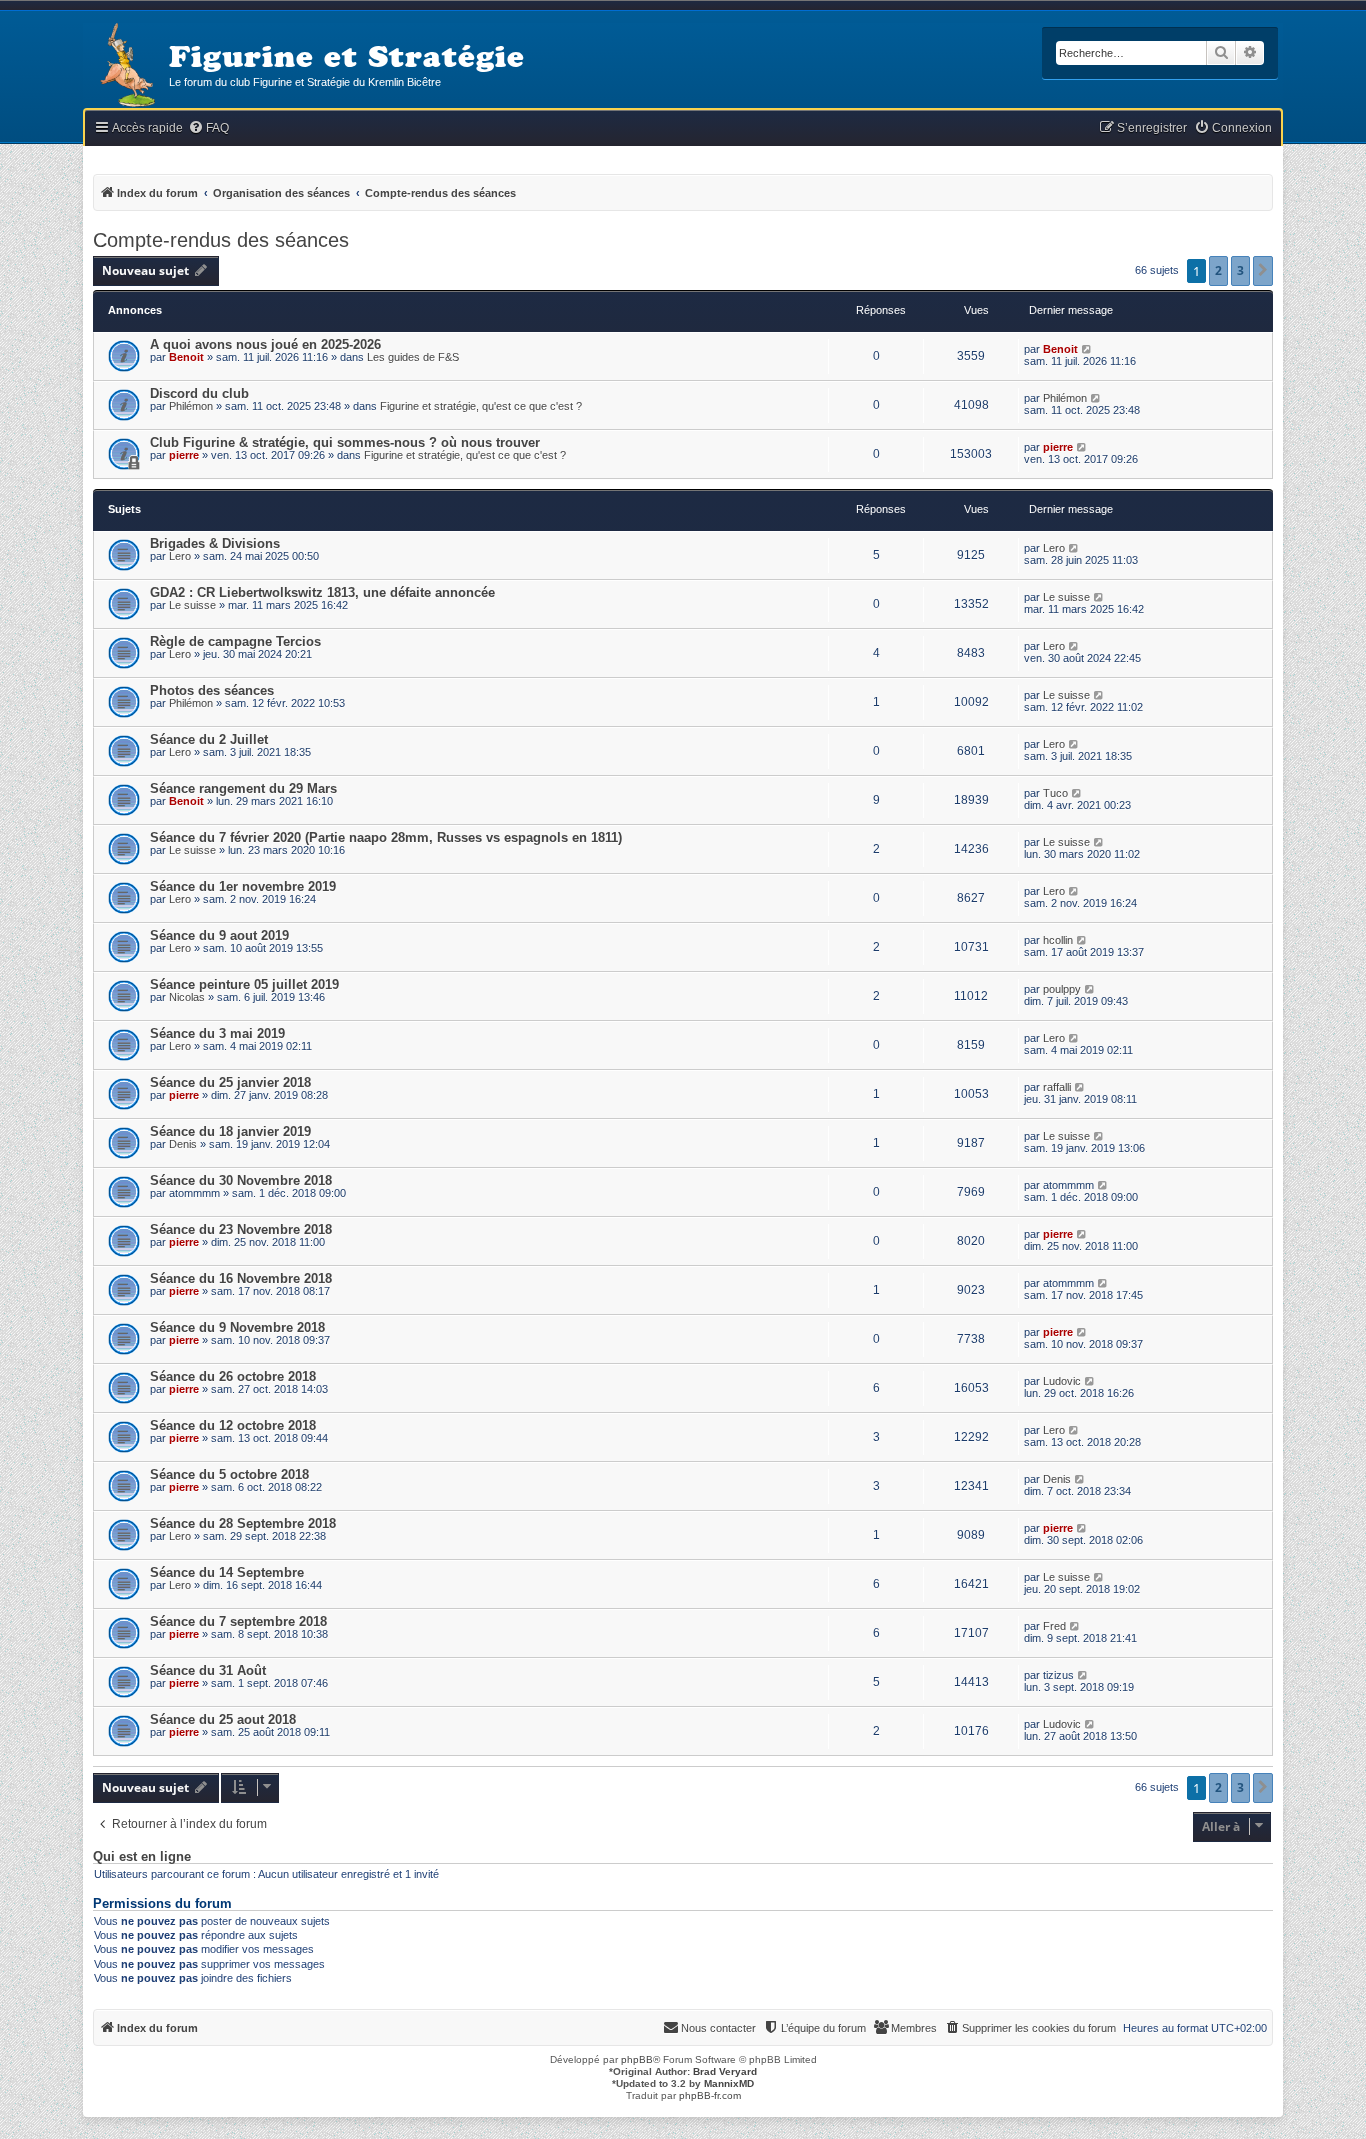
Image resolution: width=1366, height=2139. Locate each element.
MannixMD (729, 2083)
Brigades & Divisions (215, 543)
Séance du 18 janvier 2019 (230, 1131)
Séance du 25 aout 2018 (223, 1719)
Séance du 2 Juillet (209, 739)
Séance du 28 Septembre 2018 (243, 1523)
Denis (183, 1144)
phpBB (637, 2059)
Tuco (1055, 793)
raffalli (1057, 1087)
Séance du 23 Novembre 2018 (241, 1229)
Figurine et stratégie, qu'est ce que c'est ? (481, 406)
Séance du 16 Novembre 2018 (241, 1278)
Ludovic (1062, 1381)
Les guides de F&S (413, 357)
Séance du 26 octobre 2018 (233, 1376)
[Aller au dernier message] (1087, 349)
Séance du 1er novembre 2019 (243, 886)
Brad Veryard (725, 2071)
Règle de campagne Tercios (235, 641)
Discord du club (199, 393)
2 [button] (1218, 270)
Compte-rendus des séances (221, 240)
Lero (180, 556)
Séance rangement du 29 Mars (243, 788)
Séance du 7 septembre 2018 (238, 1621)
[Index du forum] (126, 66)
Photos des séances (212, 690)
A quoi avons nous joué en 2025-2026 (265, 344)
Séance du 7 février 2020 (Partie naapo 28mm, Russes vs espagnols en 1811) (386, 837)
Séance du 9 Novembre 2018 (237, 1327)
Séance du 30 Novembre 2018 (241, 1180)
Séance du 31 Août (208, 1670)
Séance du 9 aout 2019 (219, 935)
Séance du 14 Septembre (227, 1572)
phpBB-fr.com (710, 2095)
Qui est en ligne (142, 1857)
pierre (184, 455)
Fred (1054, 1626)
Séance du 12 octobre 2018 (233, 1425)
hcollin (1058, 940)
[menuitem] (208, 128)
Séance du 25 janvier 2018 (230, 1082)
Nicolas (187, 997)
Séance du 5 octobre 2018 (229, 1474)
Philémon (191, 406)
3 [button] (1240, 270)
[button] (1263, 271)
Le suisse (192, 605)
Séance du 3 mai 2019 (217, 1033)
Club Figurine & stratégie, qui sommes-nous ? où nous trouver (345, 442)
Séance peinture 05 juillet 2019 (244, 984)
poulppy (1062, 989)
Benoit (186, 357)
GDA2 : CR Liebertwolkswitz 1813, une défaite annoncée (322, 592)
